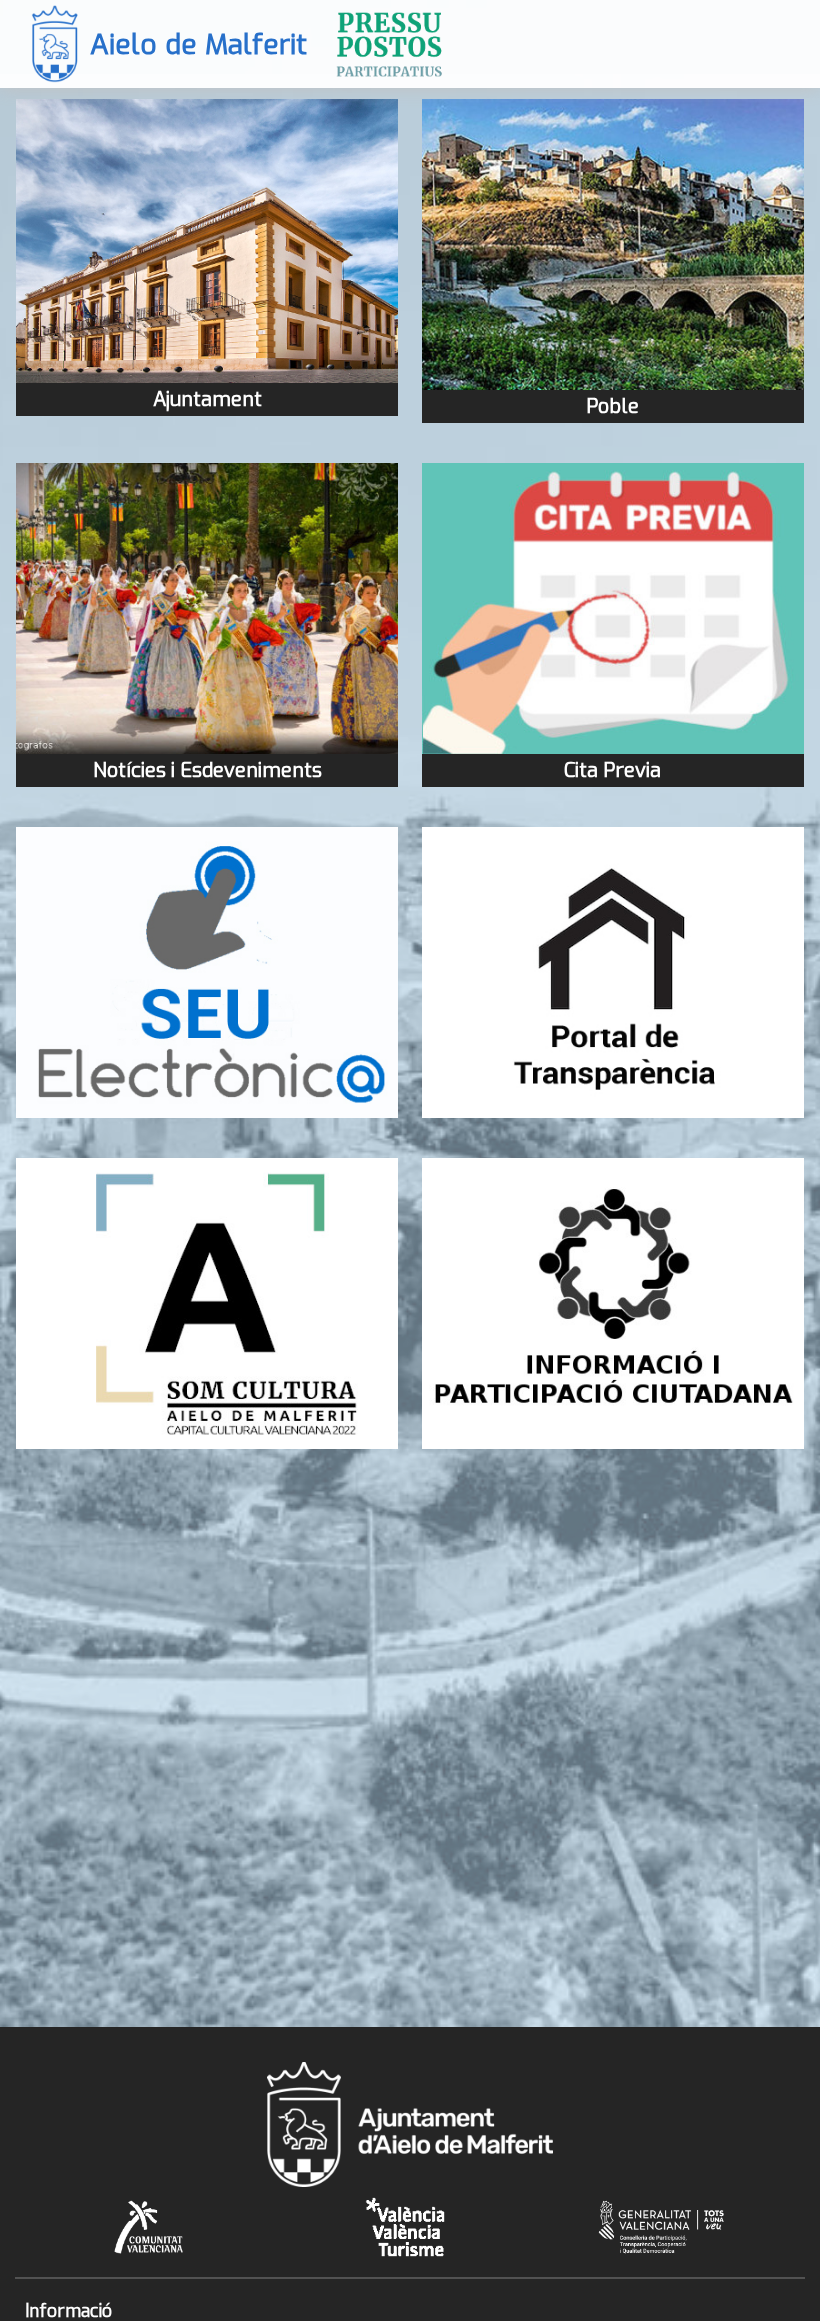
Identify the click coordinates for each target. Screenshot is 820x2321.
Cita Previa (612, 770)
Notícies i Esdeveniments (207, 770)
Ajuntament (207, 399)
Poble (612, 406)
